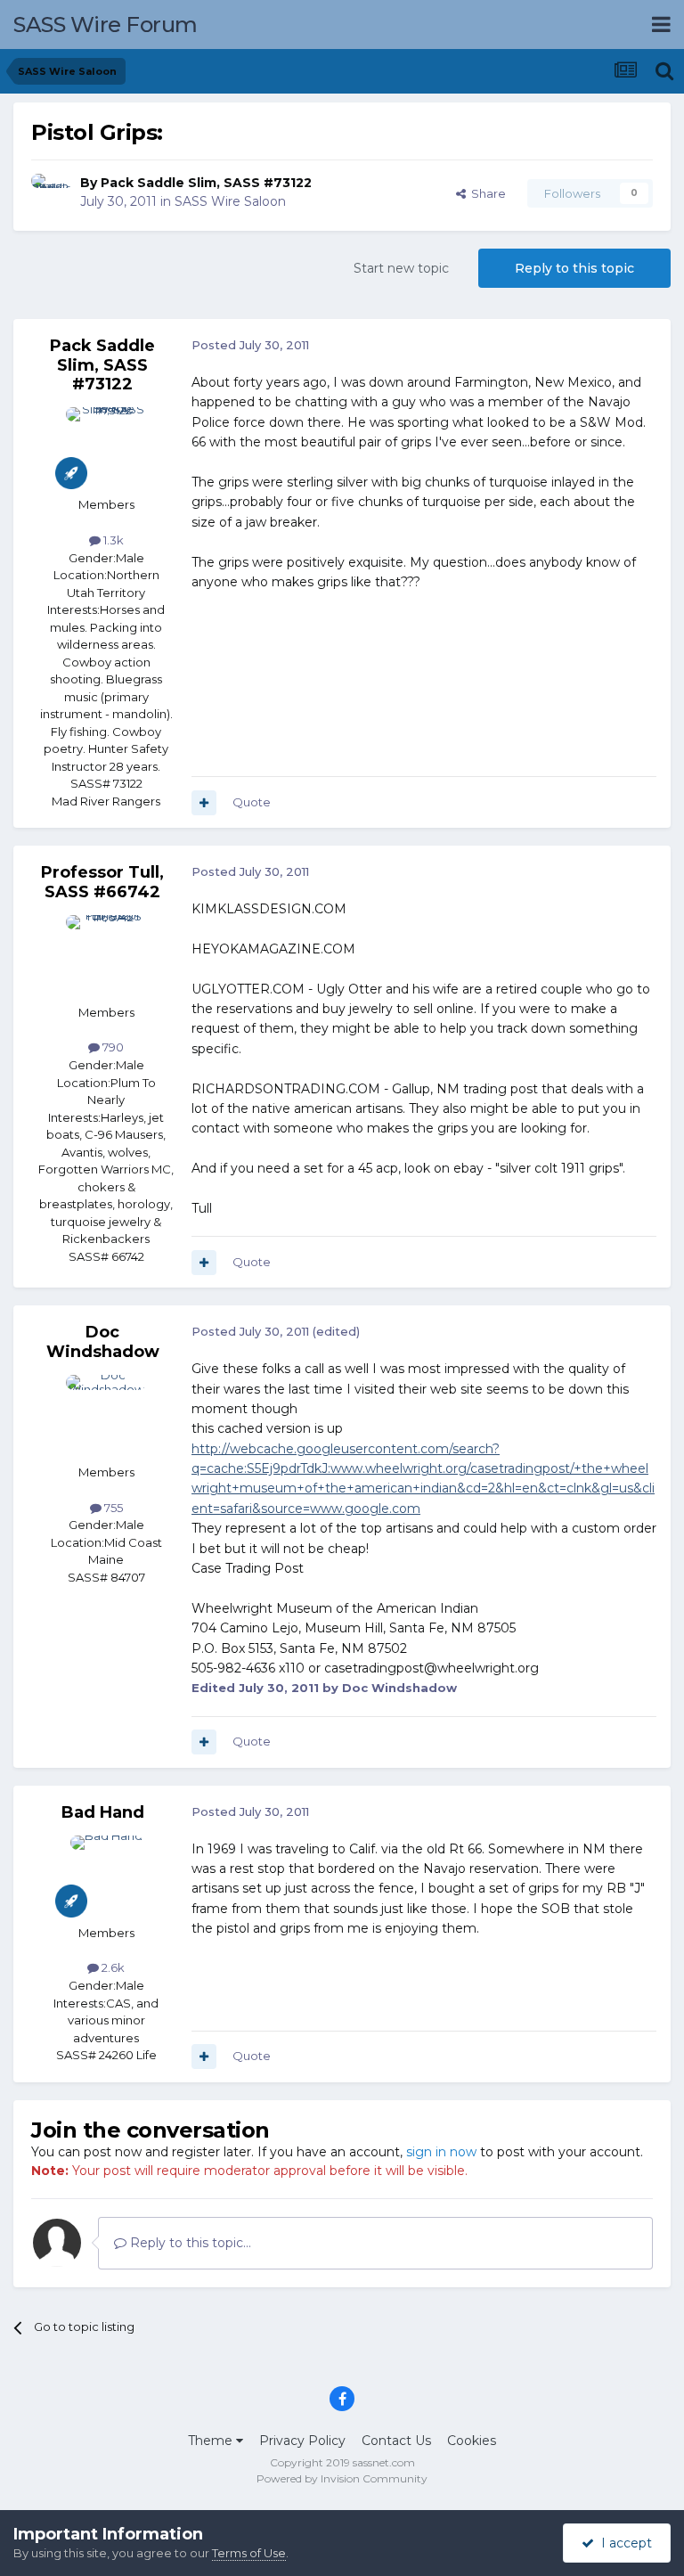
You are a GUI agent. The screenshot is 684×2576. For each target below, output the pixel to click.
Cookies (472, 2441)
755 (112, 1508)
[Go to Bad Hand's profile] (106, 1876)
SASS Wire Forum (106, 25)
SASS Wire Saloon (230, 201)
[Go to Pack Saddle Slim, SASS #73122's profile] (51, 193)
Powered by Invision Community (342, 2478)
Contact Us (396, 2441)
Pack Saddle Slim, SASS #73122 (206, 183)
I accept (623, 2543)
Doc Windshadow (103, 1342)
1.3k (112, 540)
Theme (212, 2441)
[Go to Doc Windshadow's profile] (106, 1415)
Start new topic (401, 268)
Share (486, 193)
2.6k (112, 1967)
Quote (252, 802)
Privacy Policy (302, 2441)
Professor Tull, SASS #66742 (102, 882)
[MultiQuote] (204, 803)
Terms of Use (249, 2553)
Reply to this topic (574, 268)
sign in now (441, 2152)
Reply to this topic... (189, 2243)
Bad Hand (103, 1812)
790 (112, 1047)
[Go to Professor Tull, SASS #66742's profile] (106, 955)
